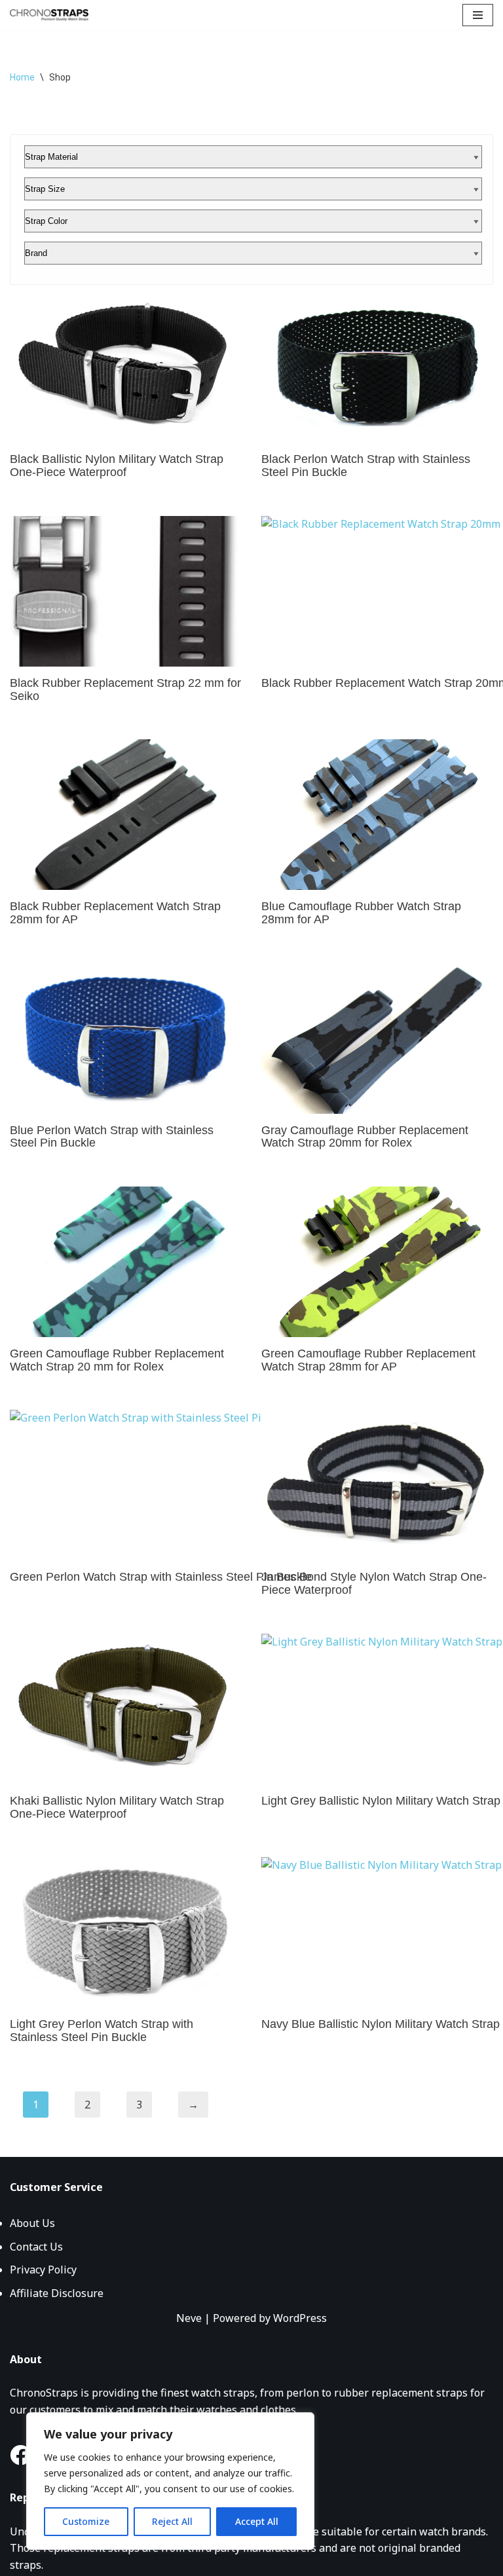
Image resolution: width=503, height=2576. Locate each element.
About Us (32, 2223)
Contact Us (36, 2247)
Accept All (257, 2521)
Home (22, 77)
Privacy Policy (43, 2270)
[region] (170, 2481)
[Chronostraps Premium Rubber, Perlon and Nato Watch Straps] (49, 15)
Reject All (172, 2521)
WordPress (300, 2318)
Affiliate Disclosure (57, 2293)
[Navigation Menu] (478, 15)
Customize (86, 2521)
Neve (189, 2318)
